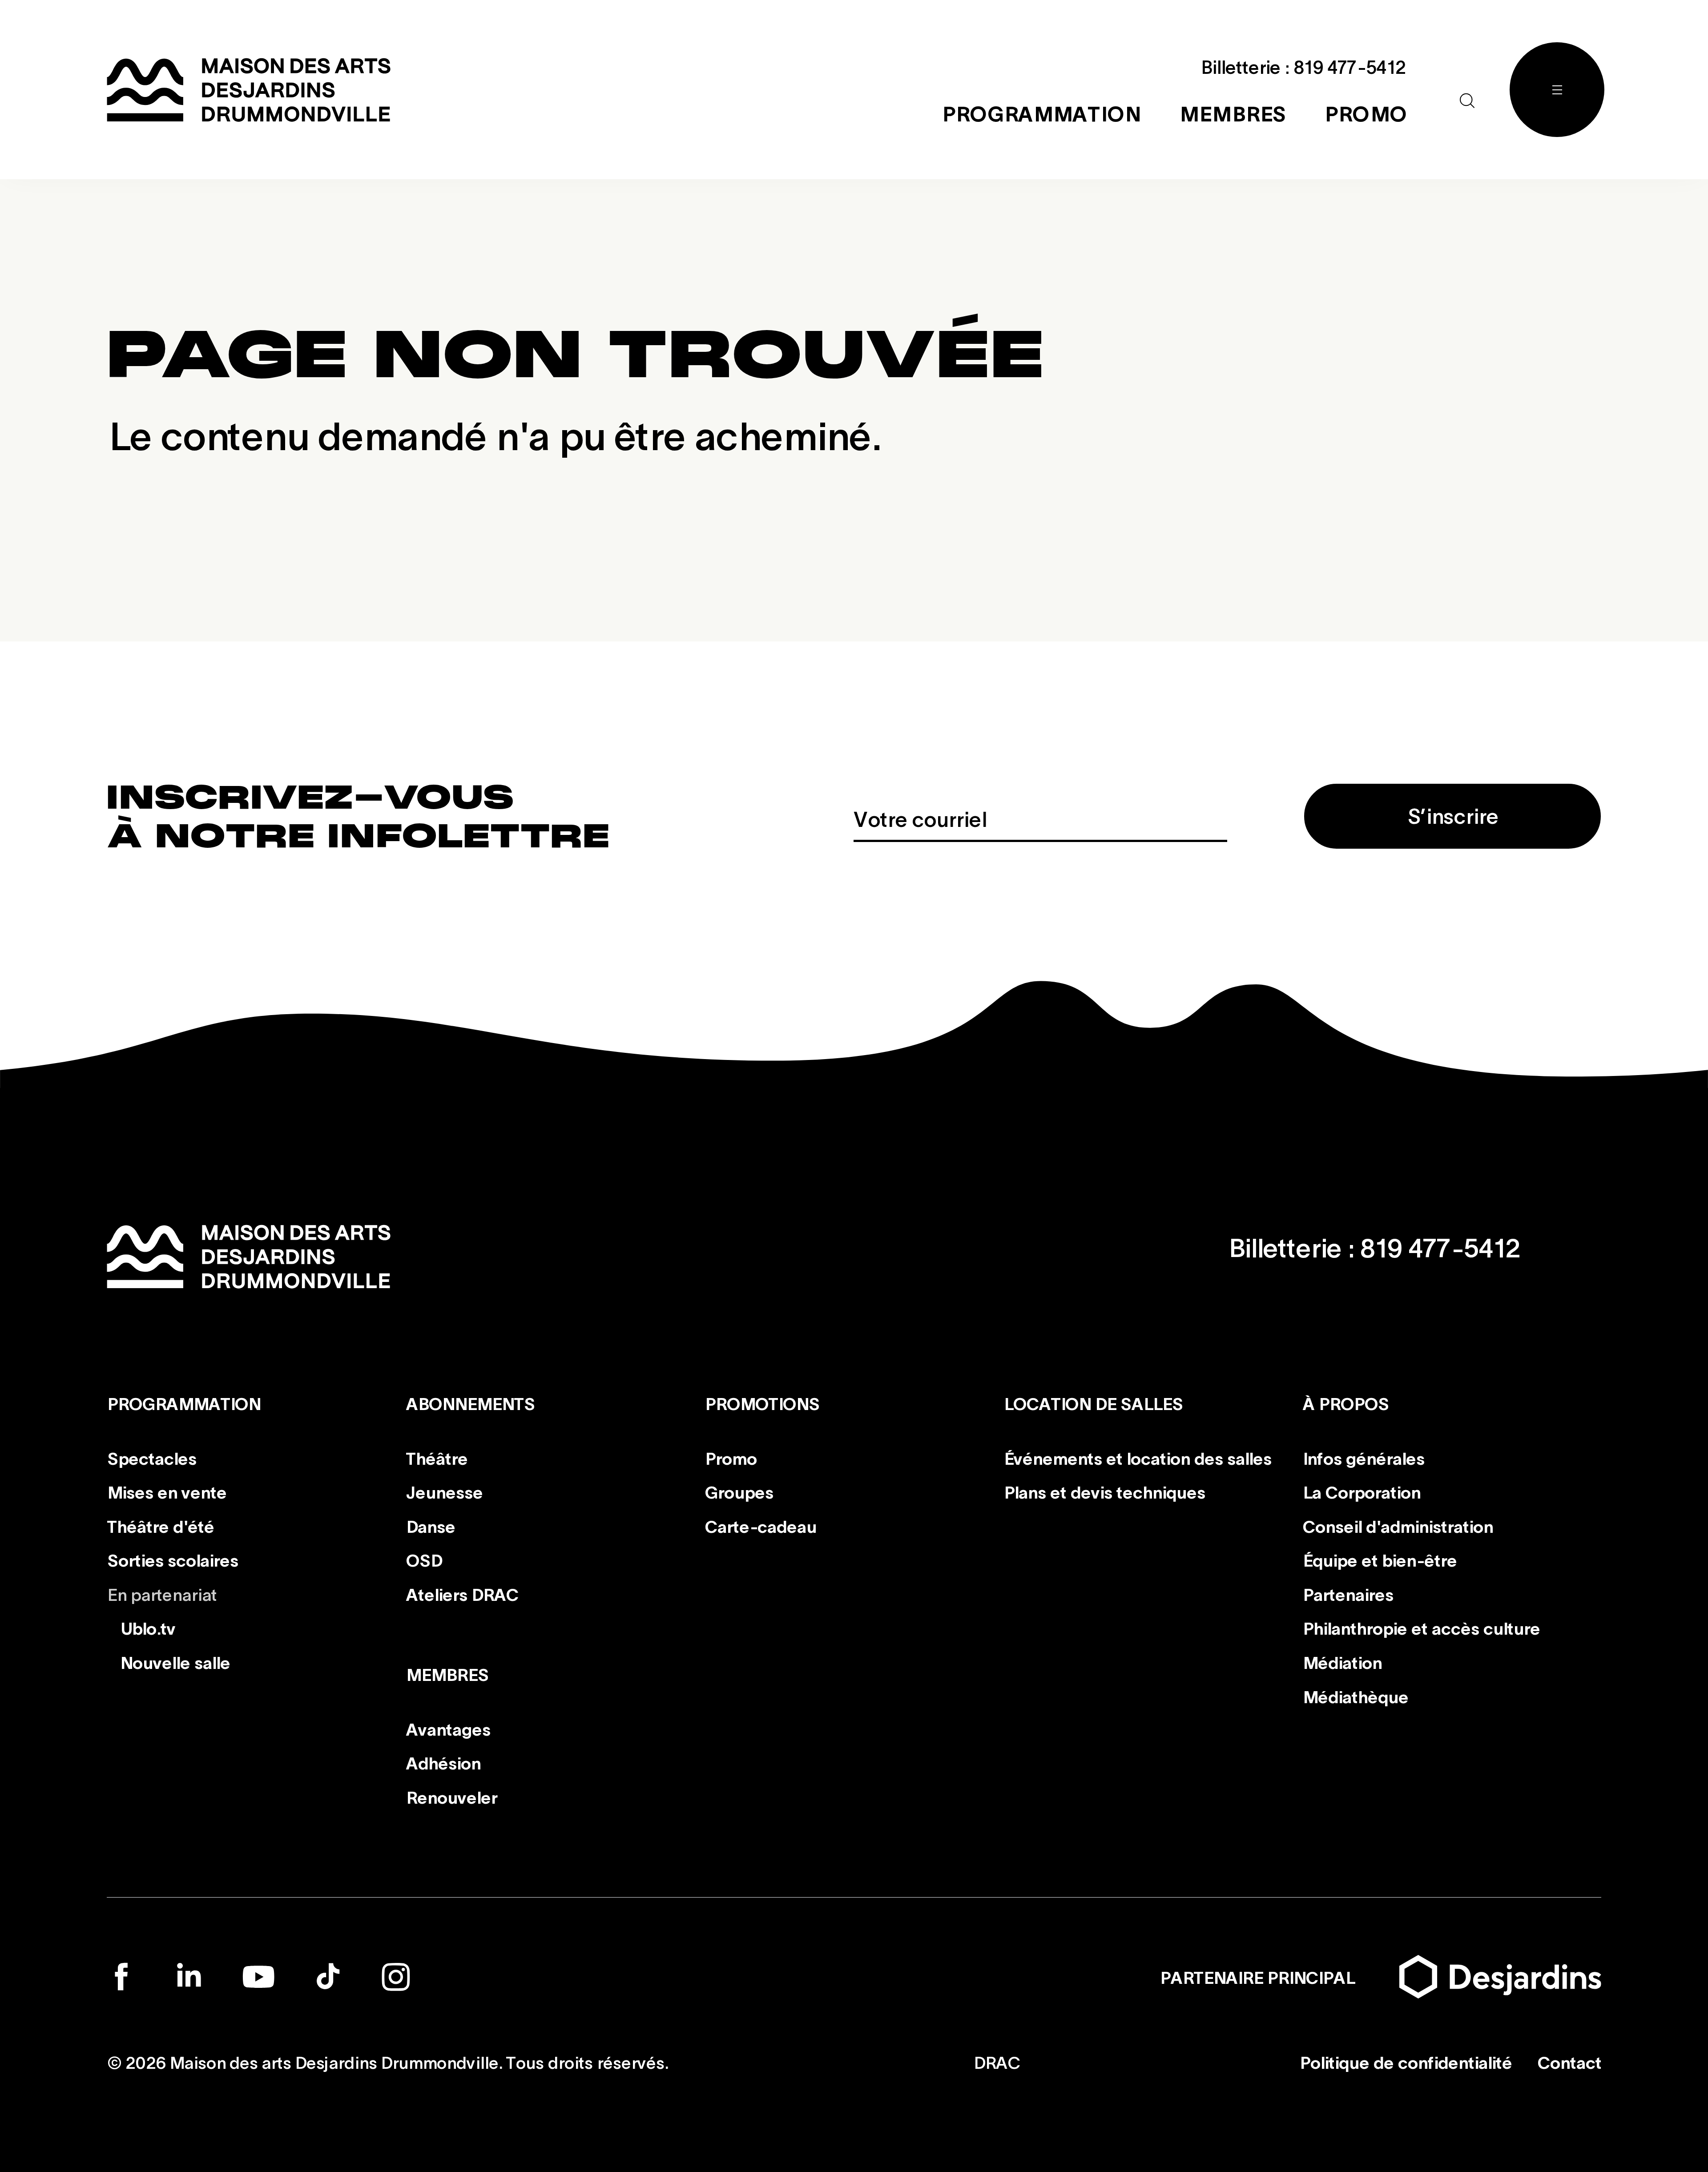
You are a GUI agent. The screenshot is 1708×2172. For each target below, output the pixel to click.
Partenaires (1348, 1594)
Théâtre (437, 1457)
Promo (731, 1457)
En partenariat (162, 1594)
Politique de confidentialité (1405, 2062)
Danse (430, 1526)
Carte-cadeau (760, 1526)
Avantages (448, 1729)
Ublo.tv (147, 1628)
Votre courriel (920, 818)
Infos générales (1363, 1457)
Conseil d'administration (1398, 1526)
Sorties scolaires (172, 1559)
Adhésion (443, 1762)
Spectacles (151, 1457)
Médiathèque (1355, 1696)
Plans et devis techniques (1104, 1491)
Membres (447, 1674)
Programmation (183, 1403)
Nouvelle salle (175, 1662)
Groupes (739, 1491)
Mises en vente (167, 1491)
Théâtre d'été (160, 1526)
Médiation (1342, 1662)
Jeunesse (444, 1491)
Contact (1569, 2062)
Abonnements (470, 1403)
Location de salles (1093, 1403)
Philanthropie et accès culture (1421, 1628)
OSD (424, 1559)
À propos (1345, 1403)
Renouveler (451, 1797)
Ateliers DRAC (462, 1594)
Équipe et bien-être (1380, 1559)
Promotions (762, 1403)
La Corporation (1361, 1491)
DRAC (997, 2062)
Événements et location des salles (1137, 1457)
